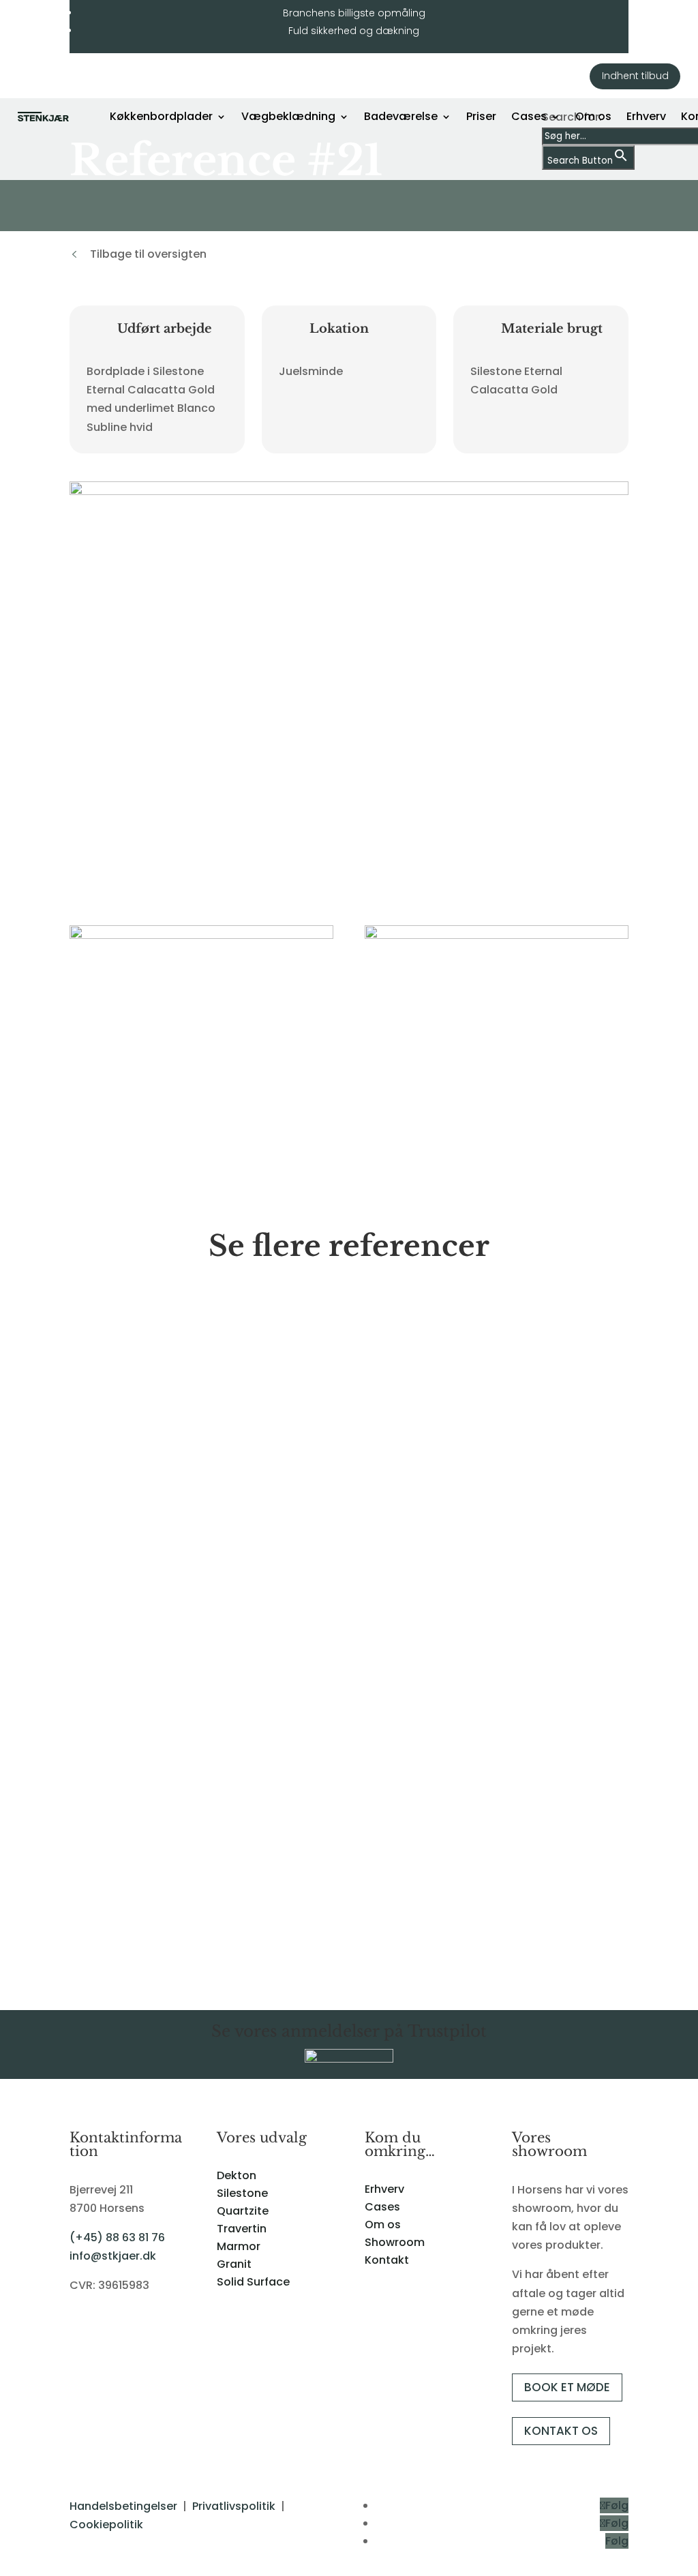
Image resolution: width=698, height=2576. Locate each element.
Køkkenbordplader (161, 116)
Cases (529, 116)
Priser (481, 116)
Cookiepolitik (106, 2525)
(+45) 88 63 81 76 (117, 2237)
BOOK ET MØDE (567, 2387)
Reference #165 (125, 1464)
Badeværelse (401, 116)
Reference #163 (125, 1898)
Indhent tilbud (635, 76)
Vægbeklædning (288, 116)
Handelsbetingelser (123, 2506)
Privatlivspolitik (234, 2506)
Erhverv (646, 116)
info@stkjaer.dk (113, 2256)
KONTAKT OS (561, 2431)
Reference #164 (125, 1681)
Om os (593, 116)
